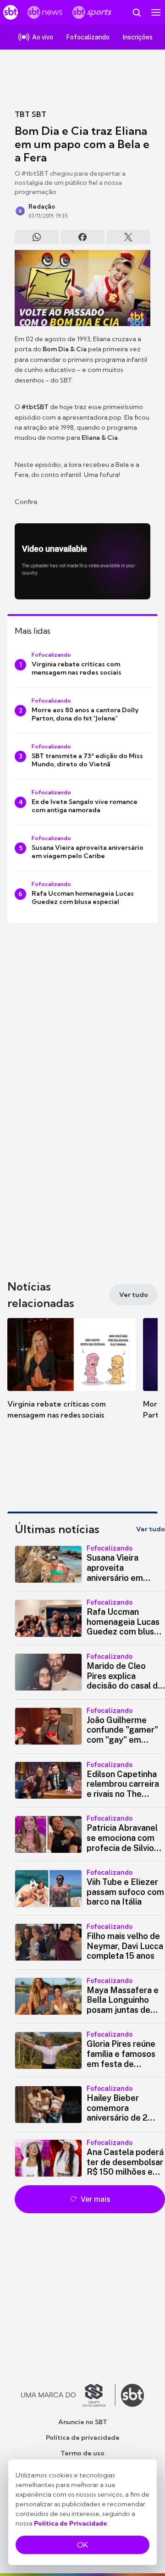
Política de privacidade (83, 2438)
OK (82, 2545)
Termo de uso (82, 2453)
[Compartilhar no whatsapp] (37, 237)
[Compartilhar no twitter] (128, 237)
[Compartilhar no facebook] (82, 237)
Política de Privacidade (71, 2523)
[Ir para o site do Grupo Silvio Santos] (68, 2395)
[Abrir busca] (137, 12)
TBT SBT (30, 114)
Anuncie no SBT (83, 2422)
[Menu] (156, 12)
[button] (71, 1378)
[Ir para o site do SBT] (132, 2395)
